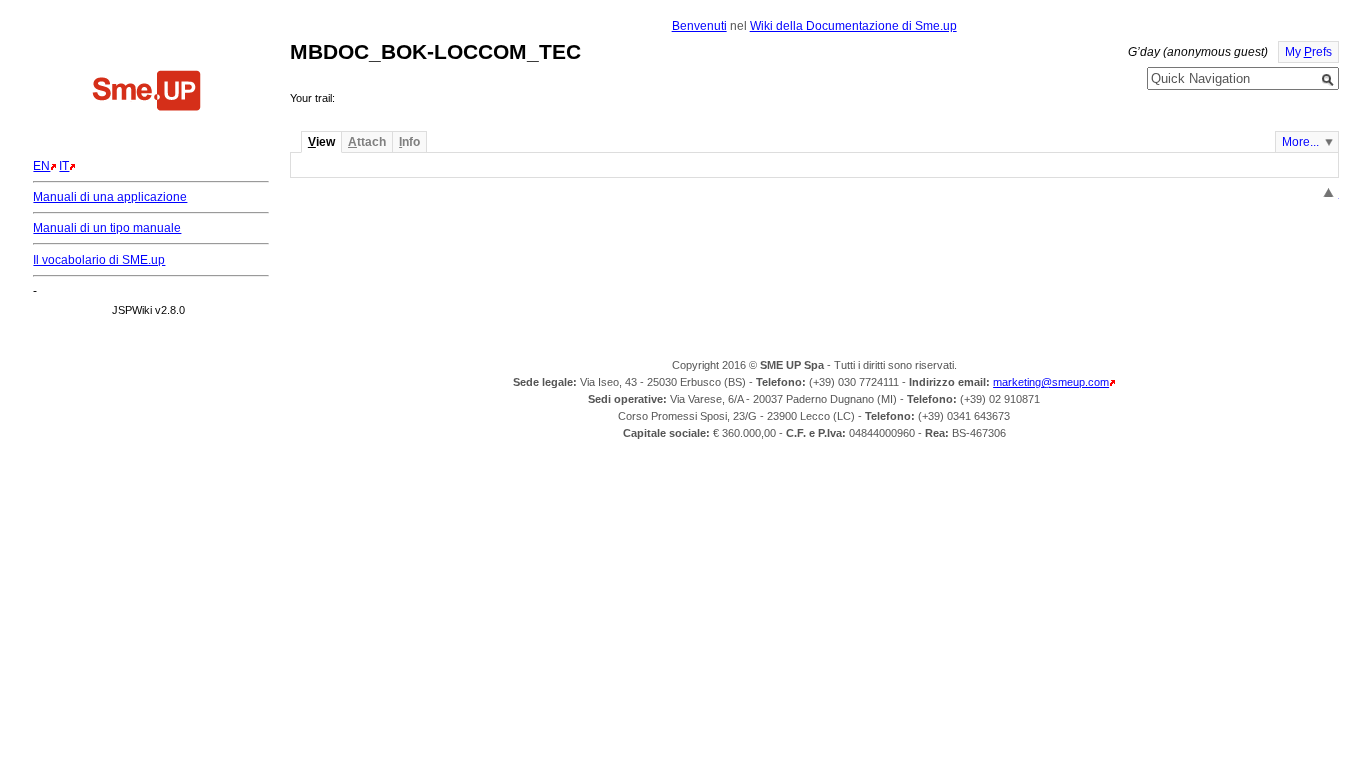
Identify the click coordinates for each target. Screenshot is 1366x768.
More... (1300, 142)
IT (64, 166)
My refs (1308, 52)
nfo (409, 142)
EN (41, 166)
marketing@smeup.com (1051, 382)
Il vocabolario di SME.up (99, 260)
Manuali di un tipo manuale (107, 228)
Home (147, 93)
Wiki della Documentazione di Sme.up (853, 26)
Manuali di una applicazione (110, 197)
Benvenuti (699, 26)
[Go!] (1328, 80)
